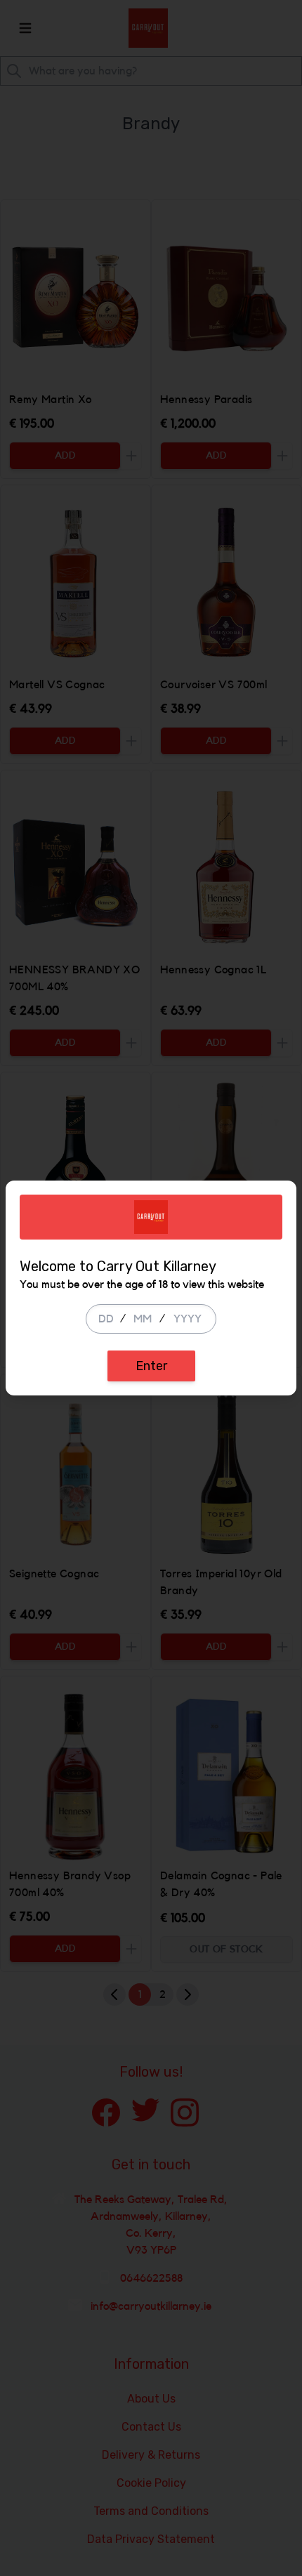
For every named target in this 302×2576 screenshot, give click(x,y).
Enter (151, 1366)
